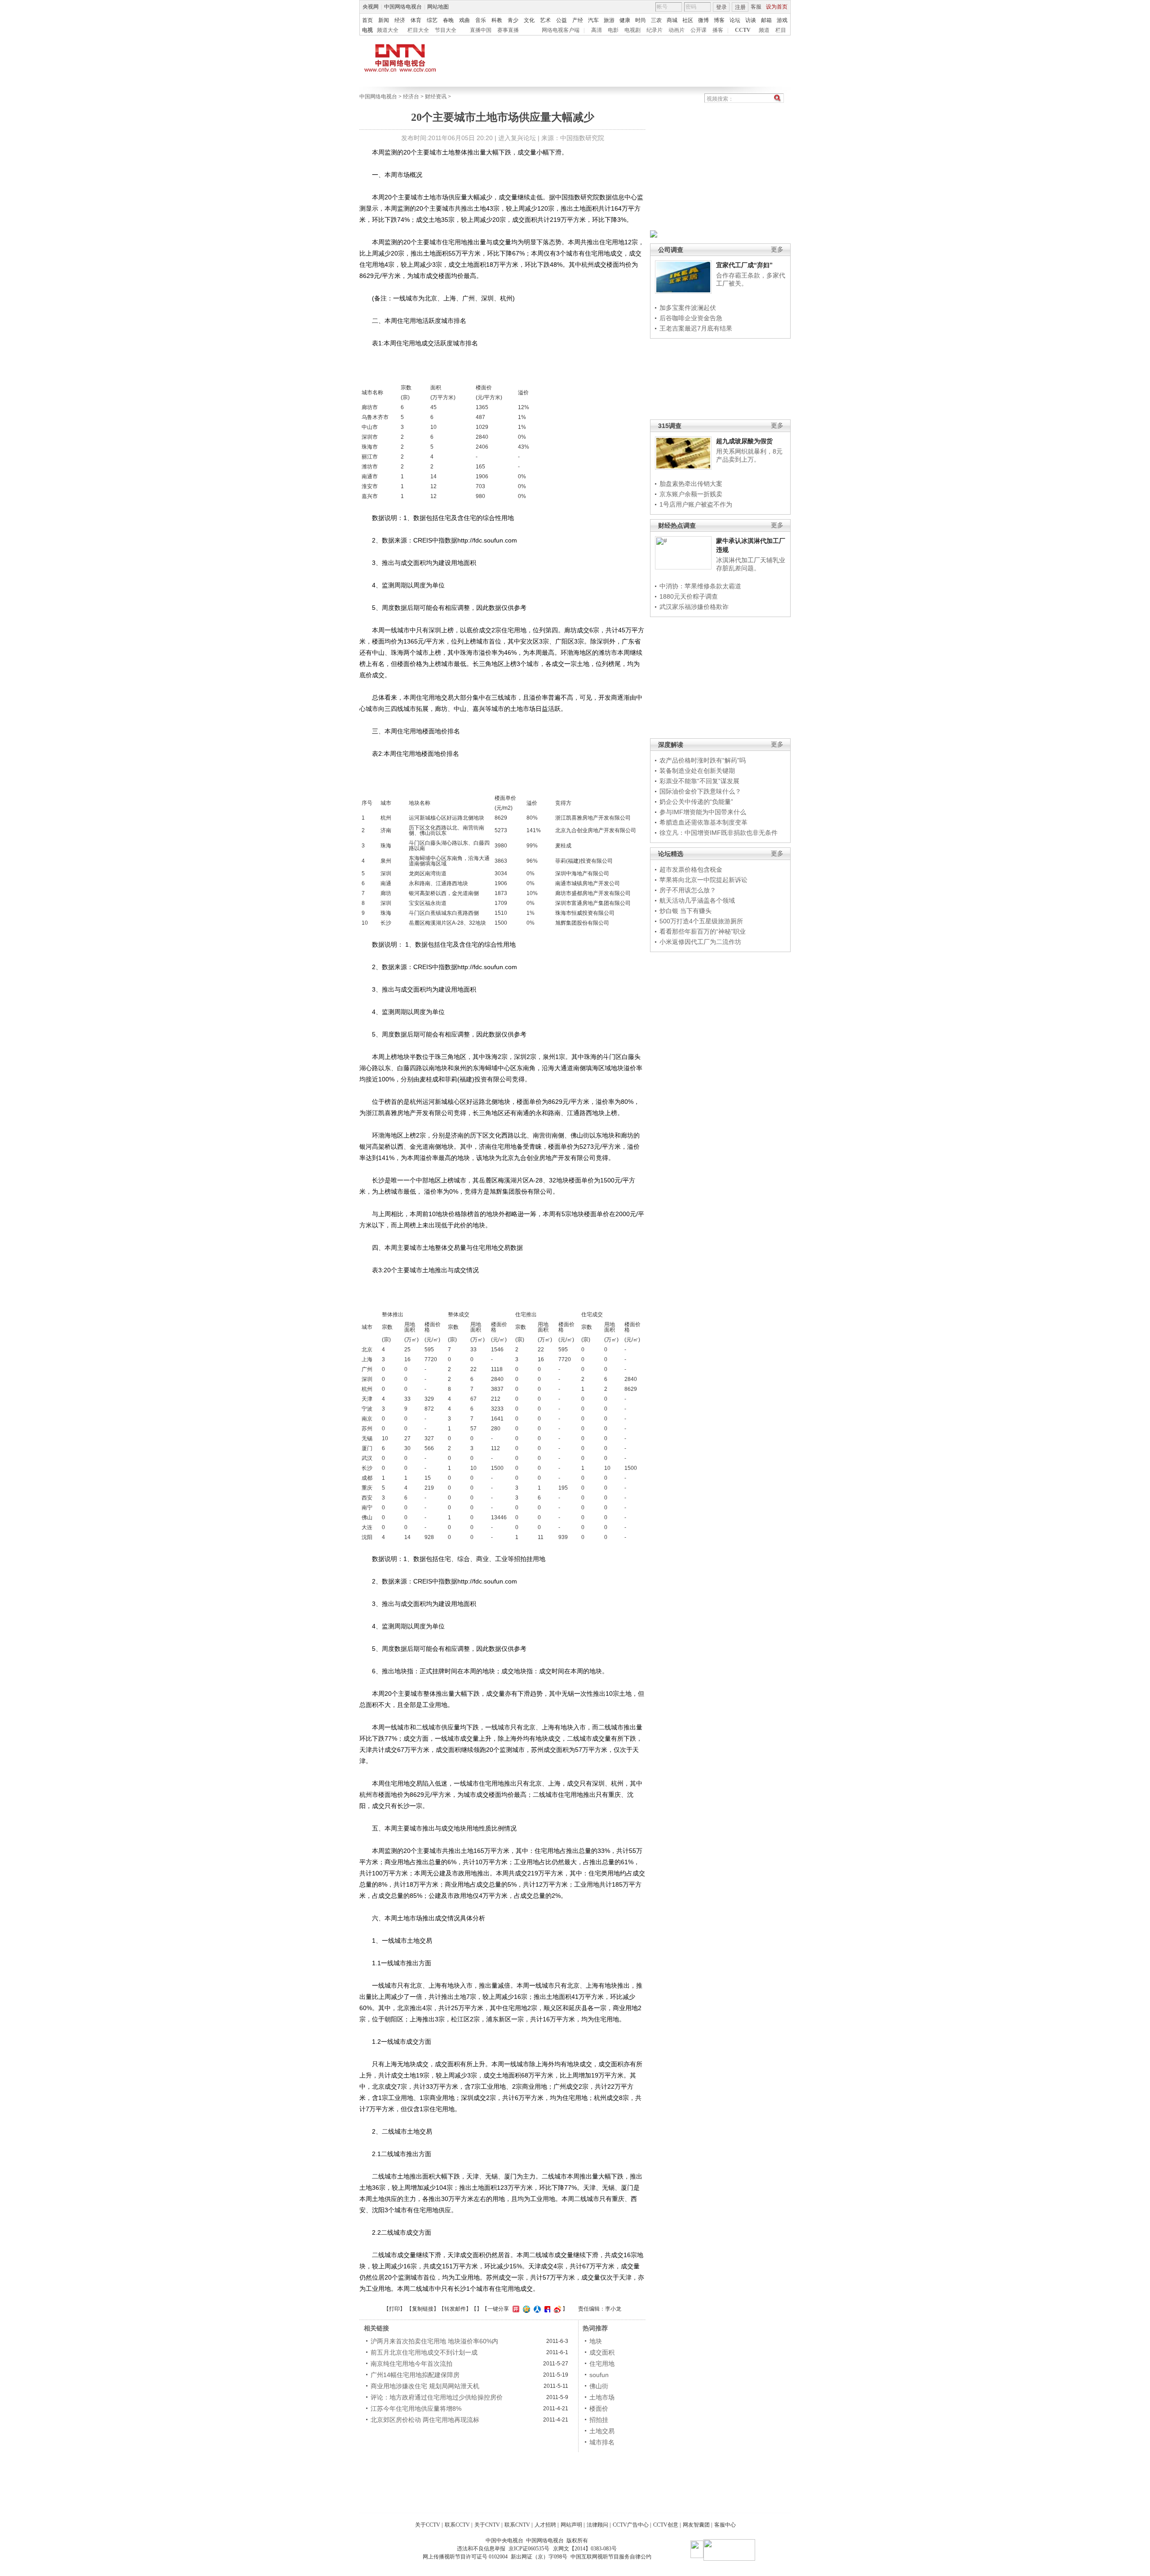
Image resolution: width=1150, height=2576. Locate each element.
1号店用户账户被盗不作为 (696, 504)
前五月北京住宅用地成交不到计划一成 (424, 2352)
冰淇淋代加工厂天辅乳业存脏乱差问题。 (751, 564)
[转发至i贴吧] (546, 2309)
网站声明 (571, 2525)
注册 (740, 7)
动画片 (677, 30)
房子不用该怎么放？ (688, 890)
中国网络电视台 (403, 7)
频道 (764, 30)
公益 (562, 20)
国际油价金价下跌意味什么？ (700, 791)
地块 (596, 2341)
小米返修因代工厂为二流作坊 (700, 942)
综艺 (432, 20)
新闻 (384, 20)
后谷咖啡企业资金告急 (691, 318)
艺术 (545, 20)
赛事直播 (508, 30)
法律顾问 (597, 2525)
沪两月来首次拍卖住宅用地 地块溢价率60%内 (434, 2341)
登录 (721, 7)
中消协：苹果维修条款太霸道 (700, 586)
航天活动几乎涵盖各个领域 (697, 900)
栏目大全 (418, 30)
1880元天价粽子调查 (689, 596)
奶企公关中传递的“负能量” (696, 802)
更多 (777, 249)
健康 (625, 20)
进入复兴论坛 (517, 138)
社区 (688, 20)
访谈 (751, 20)
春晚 (448, 20)
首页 (367, 20)
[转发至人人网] (536, 2309)
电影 (613, 30)
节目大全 (446, 30)
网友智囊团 (696, 2525)
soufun (599, 2375)
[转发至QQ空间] (525, 2309)
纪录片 (655, 30)
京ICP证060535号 (529, 2549)
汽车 (593, 20)
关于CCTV (428, 2525)
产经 (578, 20)
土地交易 (602, 2431)
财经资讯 (436, 97)
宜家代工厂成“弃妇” (744, 265)
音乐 (481, 20)
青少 (513, 20)
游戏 (782, 20)
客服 (756, 7)
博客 (719, 20)
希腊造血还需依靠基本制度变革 (703, 822)
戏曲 (464, 20)
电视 (367, 30)
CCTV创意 (666, 2525)
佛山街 (599, 2386)
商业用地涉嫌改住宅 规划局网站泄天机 (425, 2386)
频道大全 (388, 30)
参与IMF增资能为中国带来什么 (703, 812)
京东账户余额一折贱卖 (691, 494)
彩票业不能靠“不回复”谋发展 (699, 781)
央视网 (371, 7)
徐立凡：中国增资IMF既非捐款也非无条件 (719, 833)
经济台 (411, 97)
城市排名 (602, 2442)
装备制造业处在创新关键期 (697, 771)
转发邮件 (455, 2309)
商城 (672, 20)
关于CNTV (487, 2525)
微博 (703, 20)
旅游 (609, 20)
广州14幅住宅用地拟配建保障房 (415, 2375)
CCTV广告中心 (631, 2525)
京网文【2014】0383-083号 (585, 2549)
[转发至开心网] (515, 2309)
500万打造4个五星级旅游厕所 (701, 921)
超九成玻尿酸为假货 (744, 441)
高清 (597, 30)
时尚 (641, 20)
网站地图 (438, 7)
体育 (416, 20)
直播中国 (481, 30)
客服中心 (725, 2525)
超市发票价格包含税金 (691, 869)
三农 (656, 20)
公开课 (699, 30)
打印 (394, 2309)
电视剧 (632, 30)
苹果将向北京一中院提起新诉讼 (703, 880)
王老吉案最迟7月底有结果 (696, 328)
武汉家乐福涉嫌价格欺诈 (694, 607)
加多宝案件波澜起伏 (688, 308)
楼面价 (599, 2408)
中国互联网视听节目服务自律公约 (611, 2557)
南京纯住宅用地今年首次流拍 (411, 2364)
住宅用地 (602, 2364)
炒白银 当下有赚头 (686, 911)
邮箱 (766, 20)
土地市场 (602, 2397)
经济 (400, 20)
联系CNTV (517, 2525)
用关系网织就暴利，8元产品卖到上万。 (749, 455)
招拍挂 (599, 2420)
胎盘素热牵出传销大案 (691, 484)
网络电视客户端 (561, 30)
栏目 (781, 30)
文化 (529, 20)
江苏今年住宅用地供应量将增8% (416, 2408)
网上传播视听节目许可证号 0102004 (465, 2557)
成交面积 (602, 2352)
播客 (718, 30)
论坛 (735, 20)
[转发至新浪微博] (556, 2309)
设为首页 (777, 7)
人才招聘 (545, 2525)
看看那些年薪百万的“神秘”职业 (703, 931)
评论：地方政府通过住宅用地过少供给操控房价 (437, 2397)
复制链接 (423, 2309)
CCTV (743, 30)
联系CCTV (457, 2525)
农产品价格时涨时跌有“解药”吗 (703, 760)
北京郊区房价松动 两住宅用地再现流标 (425, 2420)
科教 (497, 20)
